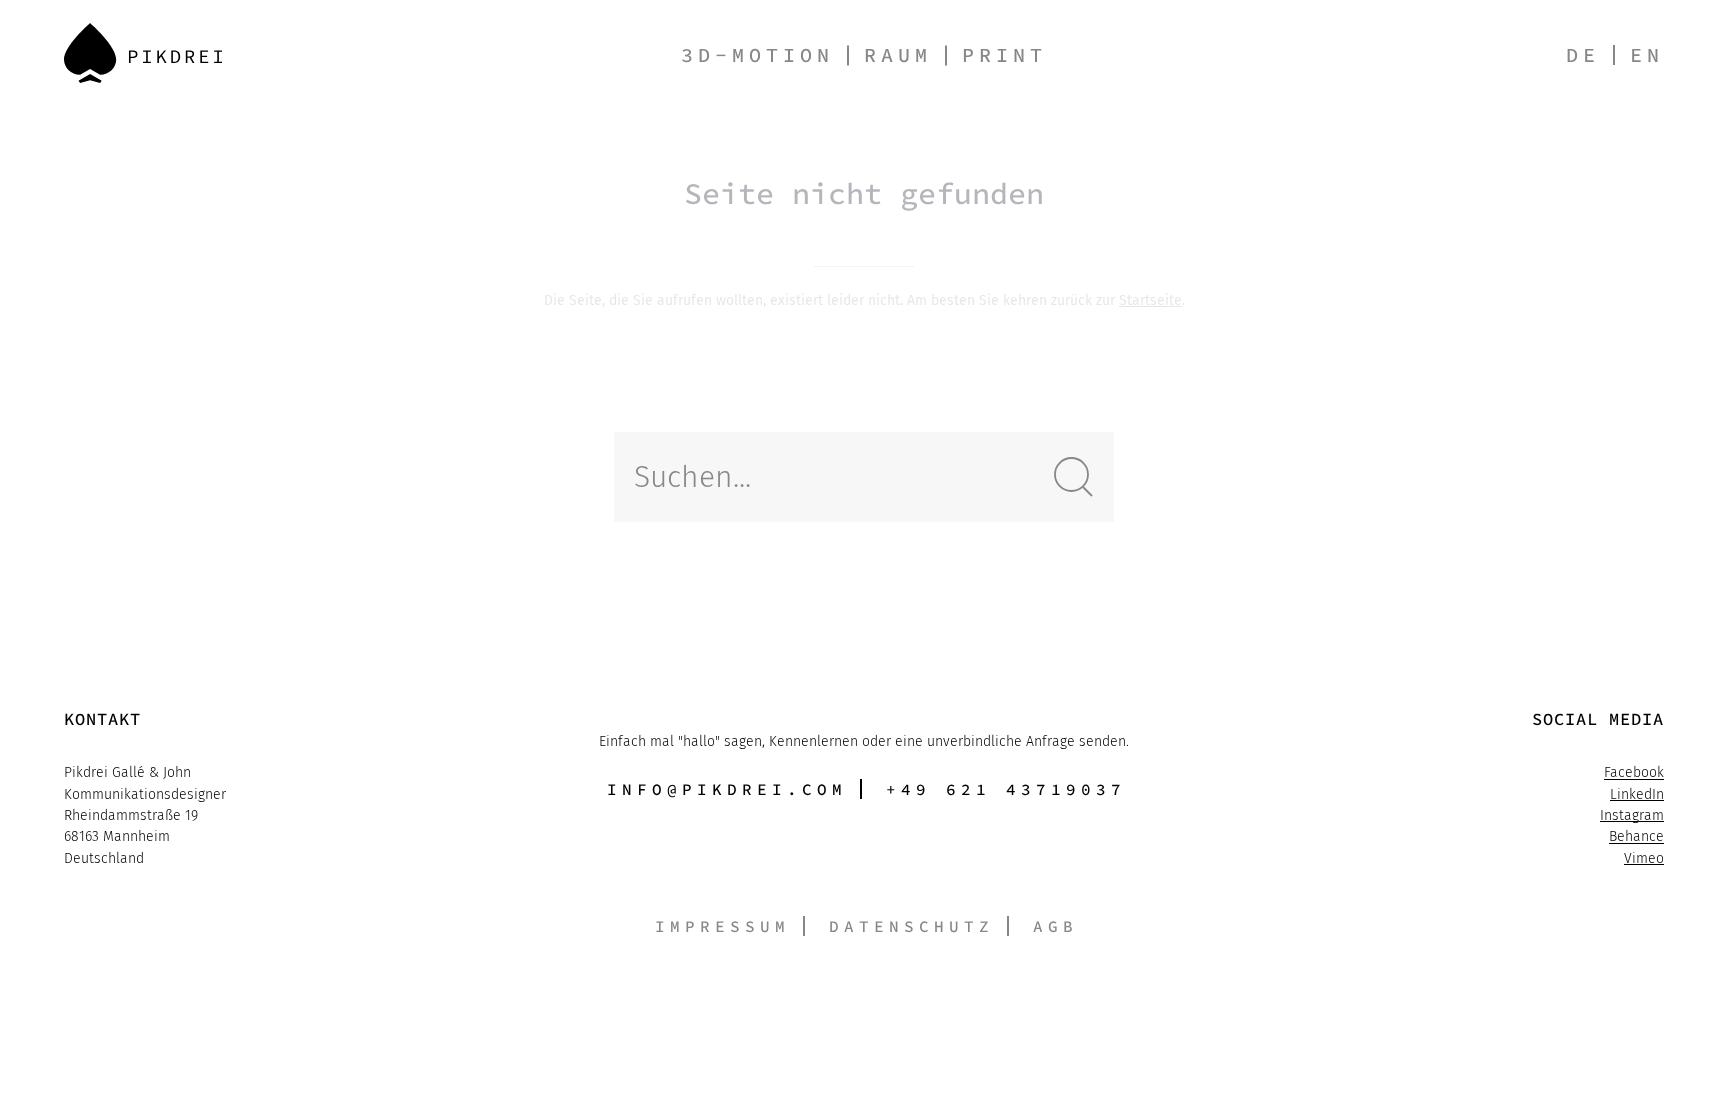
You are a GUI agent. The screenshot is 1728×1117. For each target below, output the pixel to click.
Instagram (1632, 815)
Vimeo (1644, 858)
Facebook (1634, 772)
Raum (898, 54)
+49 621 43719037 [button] (1006, 789)
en (1647, 54)
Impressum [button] (722, 926)
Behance (1636, 836)
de (1583, 54)
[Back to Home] (143, 53)
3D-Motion (757, 54)
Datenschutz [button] (911, 926)
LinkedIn (1637, 794)
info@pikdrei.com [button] (727, 789)
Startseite (1150, 300)
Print (1004, 54)
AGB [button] (1055, 926)
